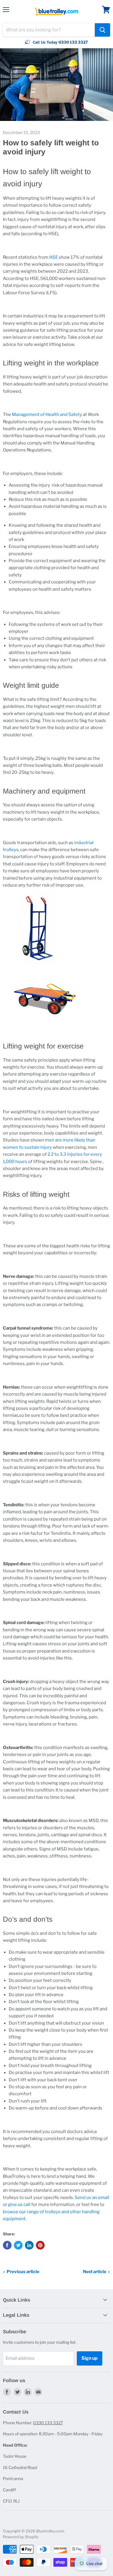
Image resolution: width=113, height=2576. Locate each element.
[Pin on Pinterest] (40, 2245)
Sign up (90, 2358)
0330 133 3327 (48, 2423)
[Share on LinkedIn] (29, 2245)
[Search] (102, 30)
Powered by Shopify (21, 2537)
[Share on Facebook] (7, 2245)
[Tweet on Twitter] (18, 2245)
